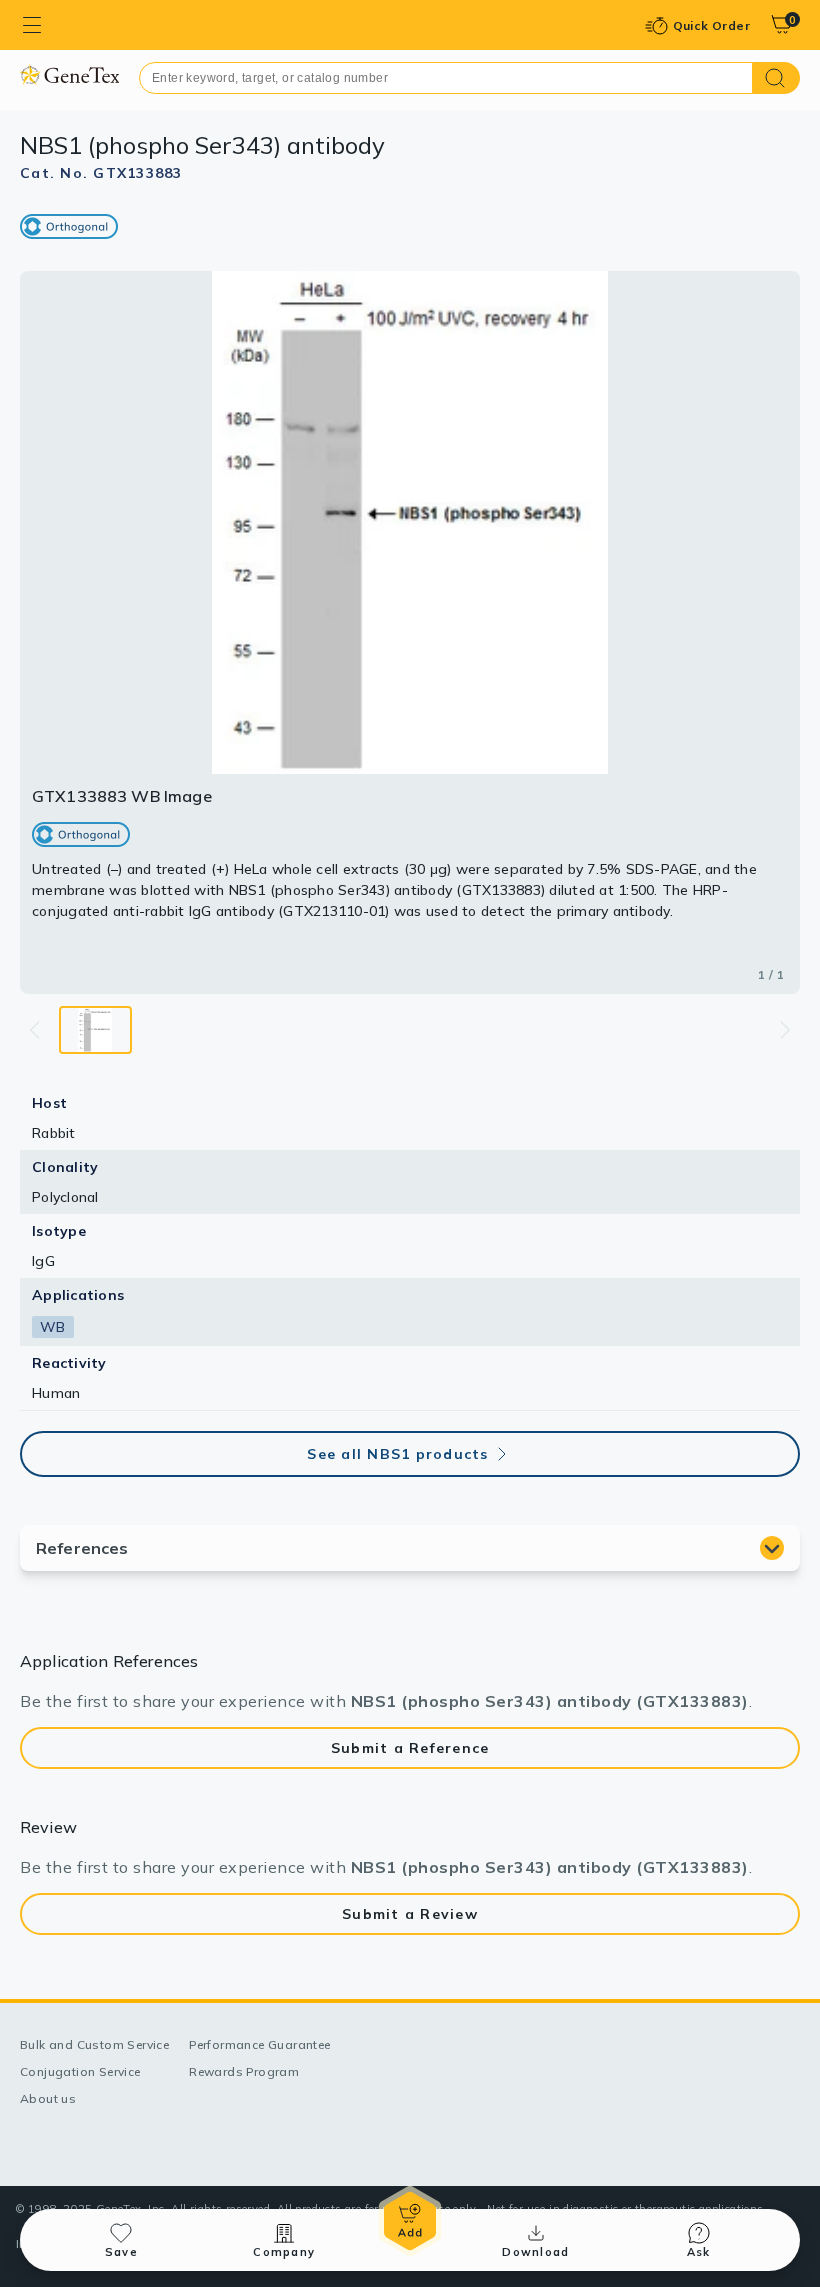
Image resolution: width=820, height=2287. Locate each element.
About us (48, 2098)
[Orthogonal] (69, 226)
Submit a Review (410, 1914)
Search (776, 78)
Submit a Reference (410, 1748)
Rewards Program (244, 2071)
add (410, 2221)
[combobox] (446, 78)
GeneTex (69, 74)
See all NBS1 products (397, 1454)
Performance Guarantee (259, 2044)
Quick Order (711, 25)
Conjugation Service (80, 2071)
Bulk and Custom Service (94, 2044)
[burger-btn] (32, 25)
